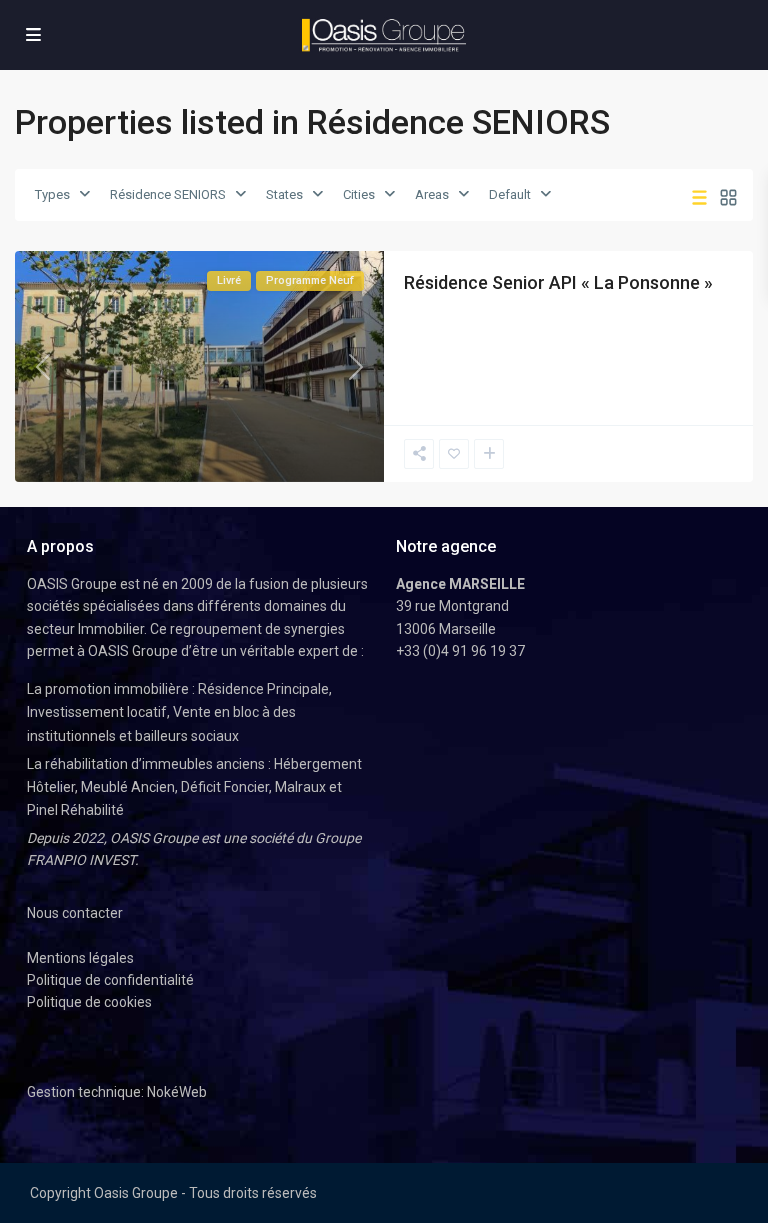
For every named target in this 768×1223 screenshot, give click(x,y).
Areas (432, 194)
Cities (359, 194)
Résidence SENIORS (168, 194)
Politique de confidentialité (110, 980)
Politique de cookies (89, 1002)
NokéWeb (177, 1092)
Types (52, 194)
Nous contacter (75, 913)
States (284, 194)
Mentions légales (80, 958)
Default (510, 194)
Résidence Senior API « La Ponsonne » (558, 282)
